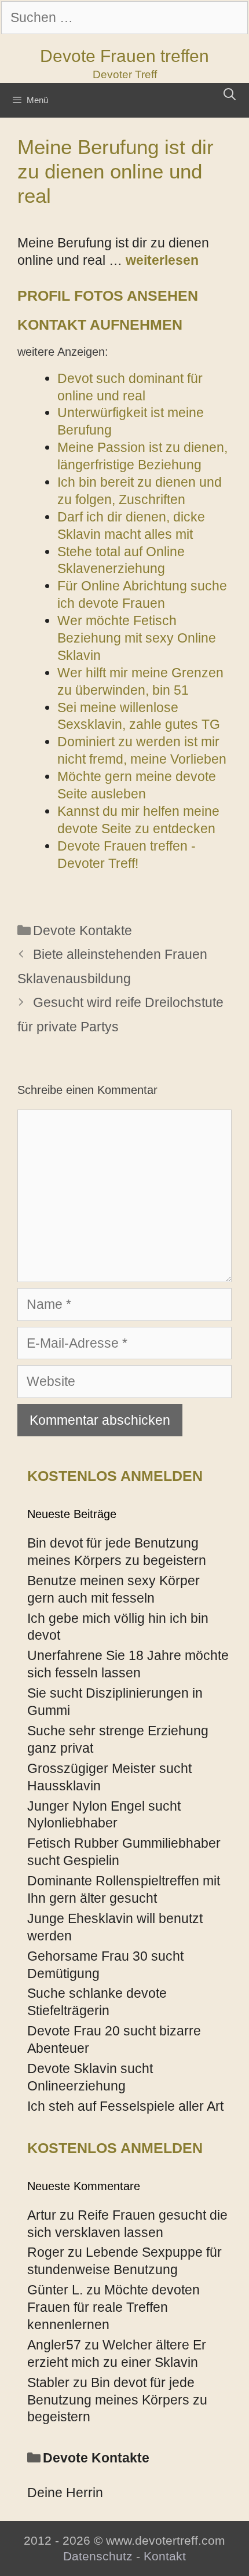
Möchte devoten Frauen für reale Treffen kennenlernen (113, 2307)
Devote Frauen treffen (124, 56)
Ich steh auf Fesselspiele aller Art (125, 2106)
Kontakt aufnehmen (100, 324)
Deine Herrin (65, 2493)
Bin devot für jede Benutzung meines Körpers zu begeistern (117, 2400)
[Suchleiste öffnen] (230, 94)
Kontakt (165, 2556)
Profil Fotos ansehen (108, 295)
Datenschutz (98, 2556)
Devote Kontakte (83, 931)
